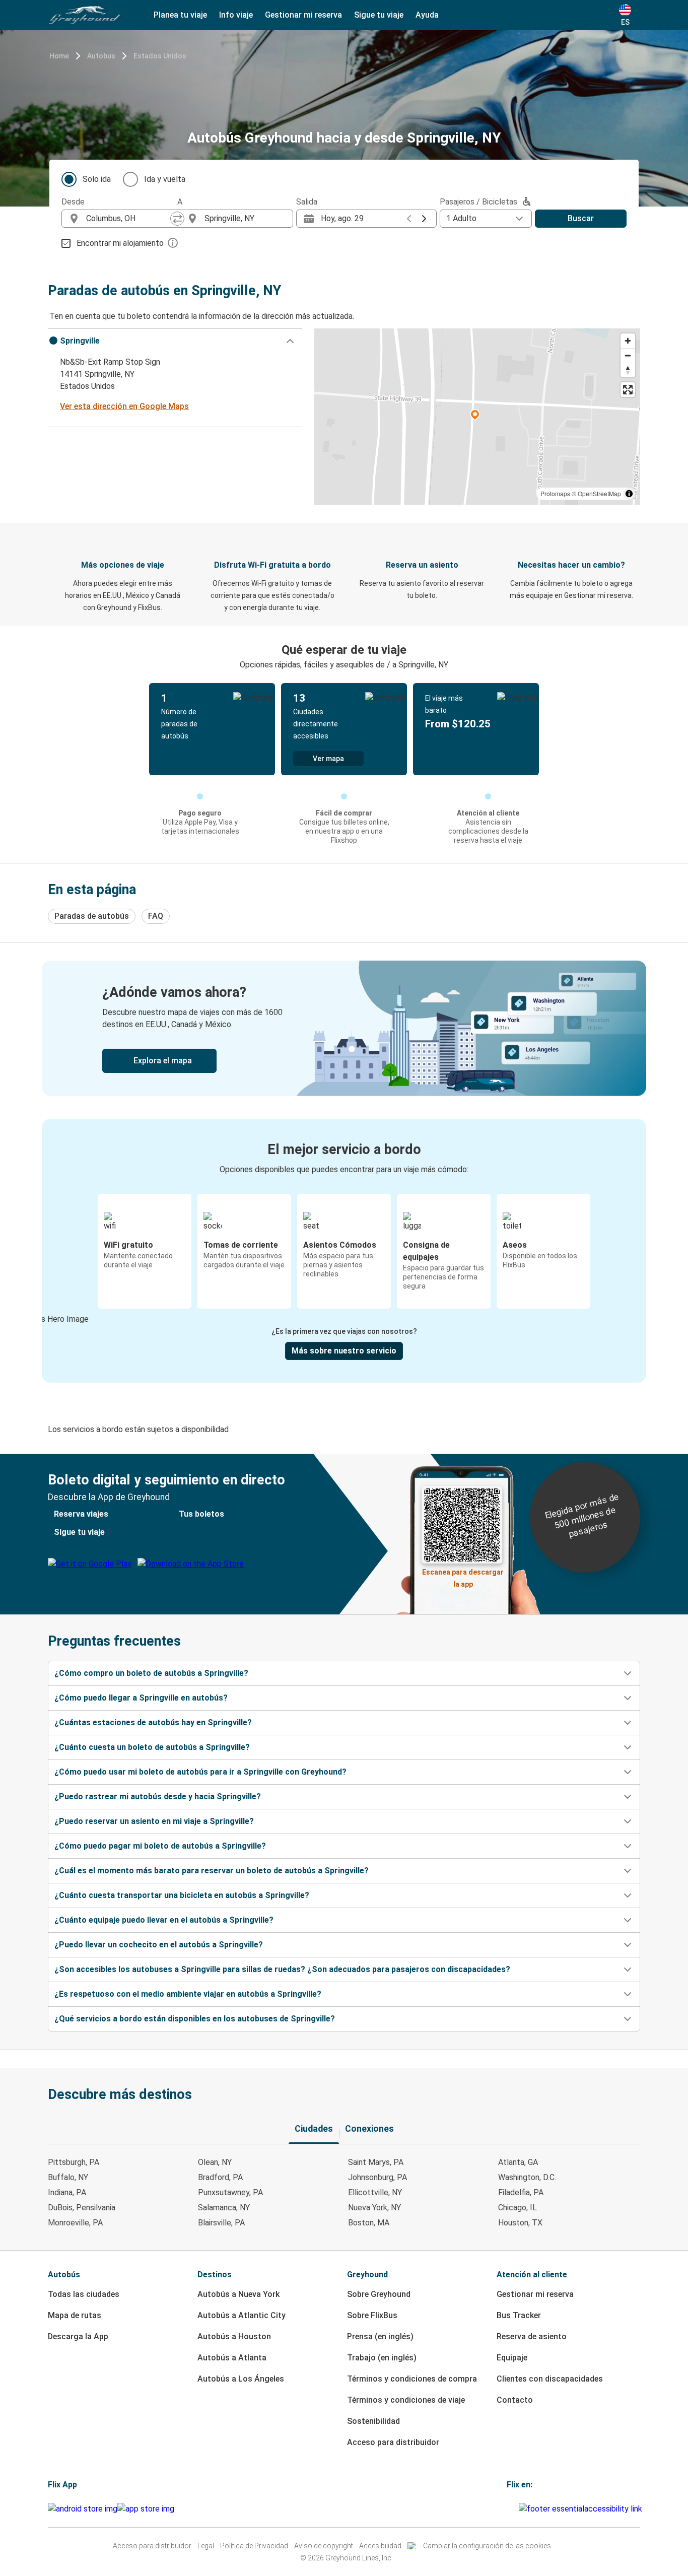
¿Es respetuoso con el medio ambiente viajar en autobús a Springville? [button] (188, 1994)
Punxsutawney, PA (230, 2192)
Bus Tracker (519, 2315)
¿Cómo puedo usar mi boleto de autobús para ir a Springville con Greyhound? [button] (200, 1772)
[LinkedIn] (514, 2509)
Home (59, 56)
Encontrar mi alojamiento (120, 243)
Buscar (581, 218)
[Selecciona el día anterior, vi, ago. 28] (409, 219)
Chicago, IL (518, 2208)
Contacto (515, 2400)
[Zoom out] (628, 355)
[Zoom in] (628, 341)
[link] (344, 1028)
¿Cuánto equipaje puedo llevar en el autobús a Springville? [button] (164, 1920)
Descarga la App (78, 2336)
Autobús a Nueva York (238, 2294)
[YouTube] (511, 2509)
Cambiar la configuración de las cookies (487, 2546)
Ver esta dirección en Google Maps (124, 406)
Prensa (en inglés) (380, 2336)
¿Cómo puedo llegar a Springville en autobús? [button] (141, 1698)
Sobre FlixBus (372, 2315)
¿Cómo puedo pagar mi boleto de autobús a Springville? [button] (160, 1846)
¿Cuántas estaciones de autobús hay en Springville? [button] (153, 1722)
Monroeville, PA (75, 2223)
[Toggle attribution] (629, 494)
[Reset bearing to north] (628, 370)
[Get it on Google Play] (83, 2509)
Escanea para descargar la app (463, 1575)
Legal (206, 2546)
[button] (175, 341)
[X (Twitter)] (517, 2509)
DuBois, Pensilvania (82, 2208)
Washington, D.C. (527, 2177)
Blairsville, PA (221, 2223)
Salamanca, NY (224, 2208)
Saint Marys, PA (376, 2162)
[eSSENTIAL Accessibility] (582, 2509)
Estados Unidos (160, 56)
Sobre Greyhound (379, 2294)
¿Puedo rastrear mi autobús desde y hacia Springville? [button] (158, 1797)
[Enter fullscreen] (628, 390)
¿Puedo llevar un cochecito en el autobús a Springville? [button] (159, 1945)
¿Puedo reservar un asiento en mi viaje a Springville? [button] (154, 1821)
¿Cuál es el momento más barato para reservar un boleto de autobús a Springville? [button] (212, 1871)
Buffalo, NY (68, 2177)
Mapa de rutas (75, 2315)
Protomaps (555, 493)
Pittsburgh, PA (74, 2162)
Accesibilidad (380, 2546)
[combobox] (128, 219)
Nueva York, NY (374, 2208)
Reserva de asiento (532, 2336)
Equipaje (512, 2358)
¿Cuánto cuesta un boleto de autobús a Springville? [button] (152, 1747)
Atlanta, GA (518, 2162)
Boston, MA (369, 2223)
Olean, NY (215, 2162)
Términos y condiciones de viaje (406, 2400)
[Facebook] (508, 2509)
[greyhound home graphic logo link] (85, 15)
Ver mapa (328, 759)
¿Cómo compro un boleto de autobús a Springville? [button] (151, 1673)
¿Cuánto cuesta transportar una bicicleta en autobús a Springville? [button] (182, 1895)
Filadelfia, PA (521, 2192)
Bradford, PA (220, 2177)
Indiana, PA (67, 2192)
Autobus (101, 56)
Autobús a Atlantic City (242, 2315)
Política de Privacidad (254, 2546)
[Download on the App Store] (146, 2509)
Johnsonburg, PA (377, 2177)
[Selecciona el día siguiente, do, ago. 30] (424, 219)
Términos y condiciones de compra (412, 2379)
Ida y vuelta (165, 179)
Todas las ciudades (84, 2294)
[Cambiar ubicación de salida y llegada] (177, 219)
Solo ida (97, 179)
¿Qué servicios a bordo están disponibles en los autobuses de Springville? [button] (195, 2019)
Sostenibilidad (373, 2421)
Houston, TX (520, 2223)
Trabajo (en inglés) (382, 2358)
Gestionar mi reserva (535, 2294)
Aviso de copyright (324, 2546)
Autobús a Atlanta (232, 2358)
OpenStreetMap (599, 493)
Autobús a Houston (234, 2336)
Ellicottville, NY (375, 2192)
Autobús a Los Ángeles (241, 2379)
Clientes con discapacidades (550, 2379)
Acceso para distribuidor (393, 2442)
